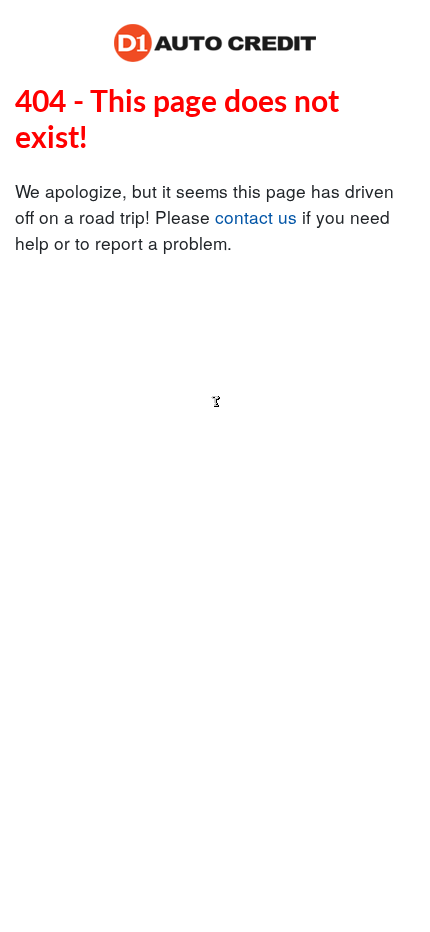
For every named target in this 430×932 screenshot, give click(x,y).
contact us (256, 216)
